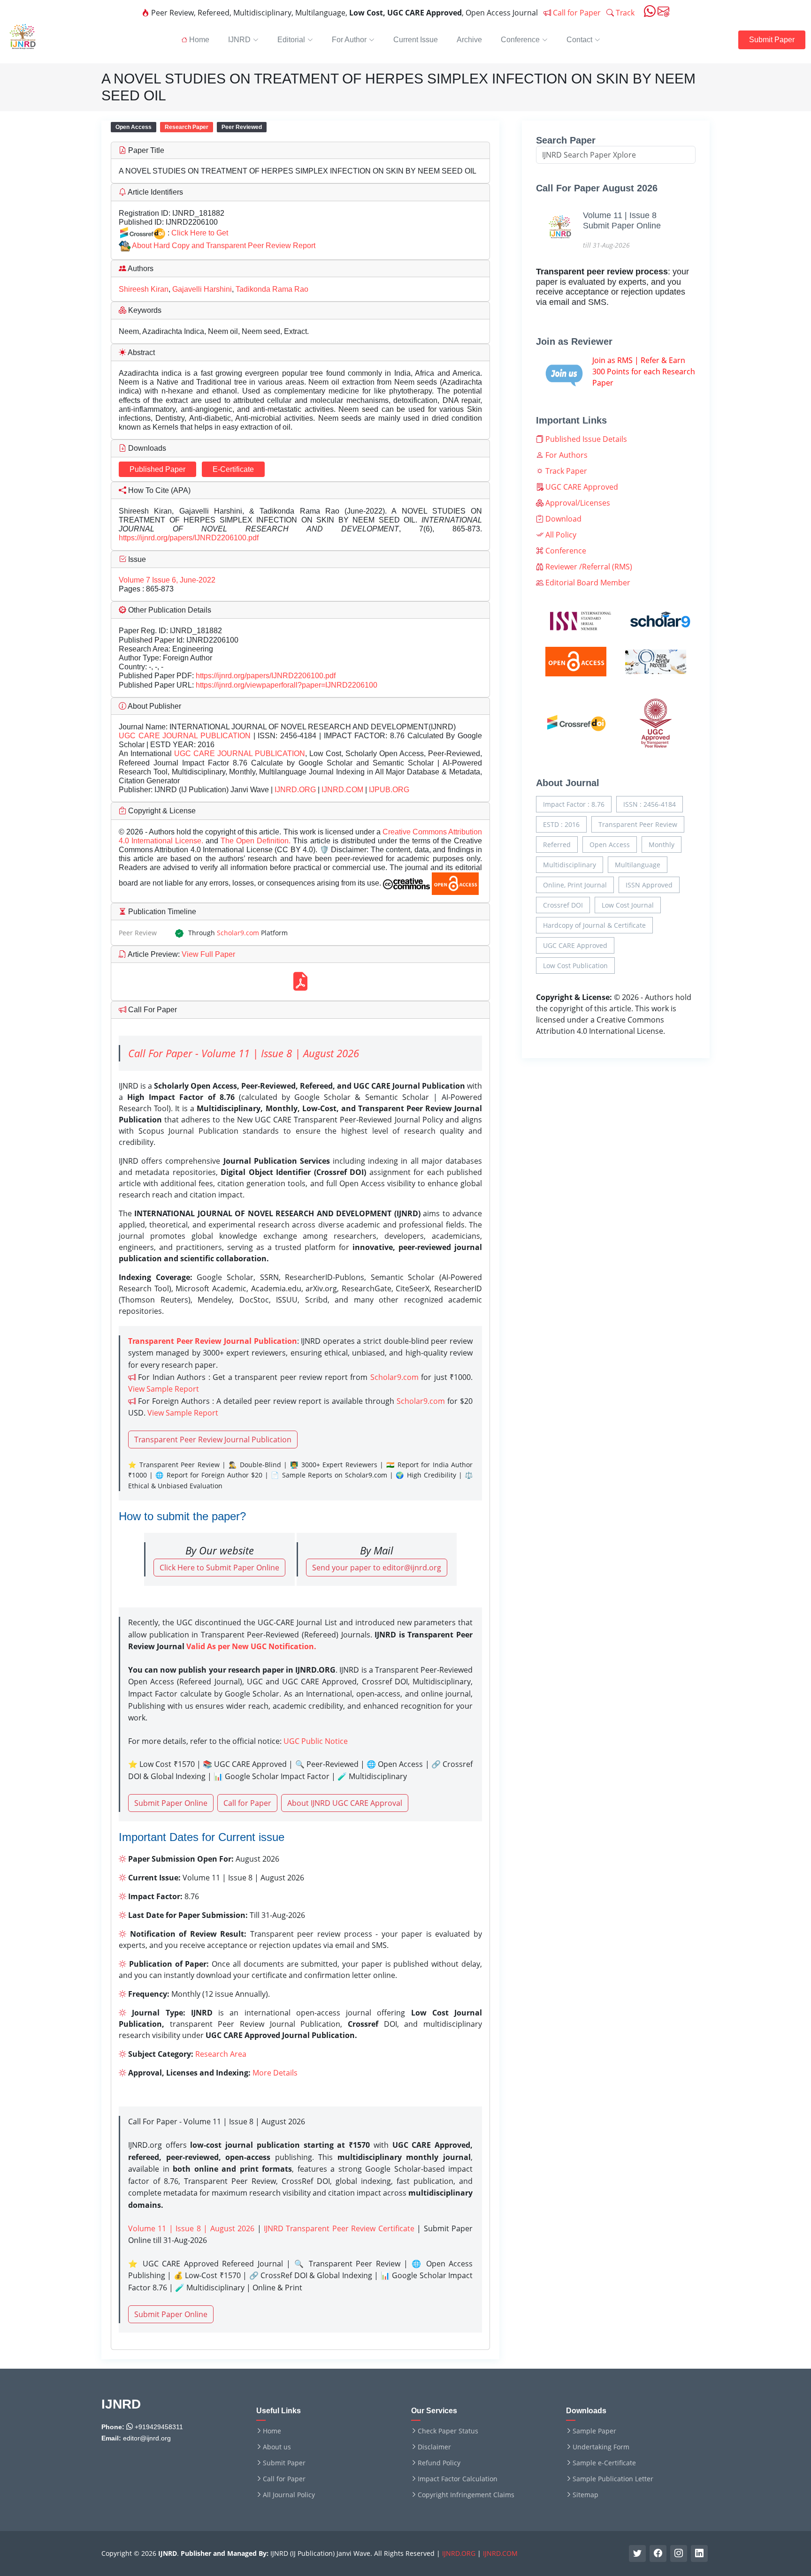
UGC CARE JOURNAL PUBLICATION (185, 736)
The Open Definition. (257, 841)
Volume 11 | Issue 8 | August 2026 (191, 2228)
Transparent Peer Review (638, 824)
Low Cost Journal (628, 905)
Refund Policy (439, 2463)
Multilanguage (638, 865)
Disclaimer (434, 2447)
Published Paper (157, 469)
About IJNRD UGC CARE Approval (345, 1803)
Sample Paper (594, 2431)
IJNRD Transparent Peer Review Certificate (339, 2228)
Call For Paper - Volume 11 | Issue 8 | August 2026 (244, 1053)
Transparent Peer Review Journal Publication (213, 1440)
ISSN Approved (649, 885)
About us (277, 2447)
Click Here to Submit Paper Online (219, 1568)
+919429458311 (158, 2427)
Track (624, 13)
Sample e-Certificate (604, 2463)
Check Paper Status (448, 2431)
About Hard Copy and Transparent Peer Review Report (224, 246)
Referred (557, 845)
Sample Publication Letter (613, 2479)
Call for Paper (576, 13)
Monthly (662, 845)
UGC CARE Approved (581, 487)
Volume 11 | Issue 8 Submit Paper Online (622, 220)
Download (562, 519)
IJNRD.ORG (295, 790)
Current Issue (416, 40)
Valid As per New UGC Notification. (251, 1646)
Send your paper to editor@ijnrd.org (377, 1568)
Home (272, 2431)
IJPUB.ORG (389, 790)
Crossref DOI (563, 905)
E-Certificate (233, 469)
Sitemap (585, 2495)
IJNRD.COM (342, 790)
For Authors (566, 455)
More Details (275, 2073)
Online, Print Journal (575, 885)
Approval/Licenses (577, 503)
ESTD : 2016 (561, 824)
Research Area (221, 2054)
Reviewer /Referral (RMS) (588, 567)
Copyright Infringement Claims (466, 2495)
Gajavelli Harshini (202, 289)
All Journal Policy (289, 2495)
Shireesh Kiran (144, 289)
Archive (469, 40)
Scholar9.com (238, 933)
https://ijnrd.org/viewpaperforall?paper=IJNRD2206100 (287, 685)
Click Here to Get (200, 233)
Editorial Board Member (587, 583)
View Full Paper (207, 954)
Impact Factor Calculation (458, 2479)
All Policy (560, 535)
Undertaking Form (601, 2447)
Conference (565, 551)
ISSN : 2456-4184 (650, 804)
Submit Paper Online (171, 1803)
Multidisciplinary (570, 865)
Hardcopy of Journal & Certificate (594, 925)
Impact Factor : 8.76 (574, 804)
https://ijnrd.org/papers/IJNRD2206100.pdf (189, 538)
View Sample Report (164, 1389)
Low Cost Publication (575, 966)
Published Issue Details (585, 439)
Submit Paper (772, 40)
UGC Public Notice (316, 1741)
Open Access (610, 845)
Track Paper (565, 471)
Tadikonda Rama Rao (272, 289)
